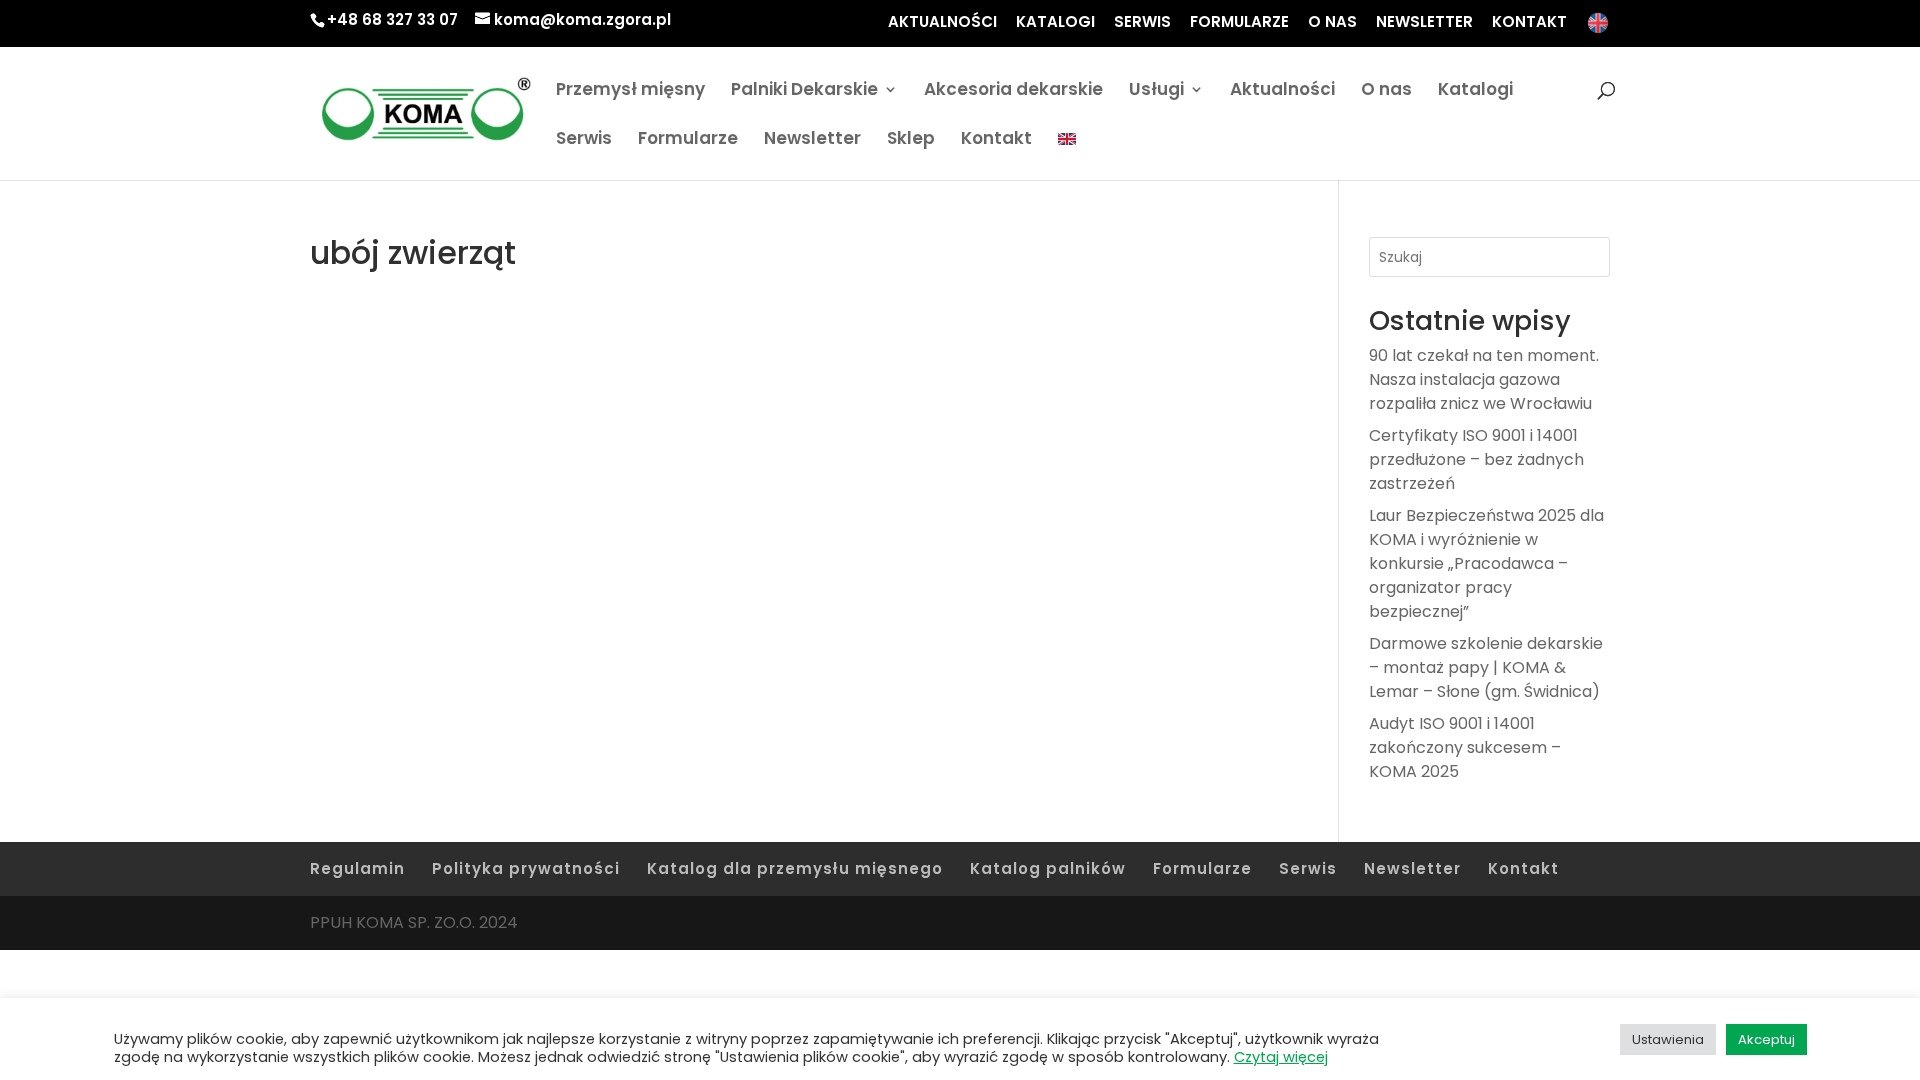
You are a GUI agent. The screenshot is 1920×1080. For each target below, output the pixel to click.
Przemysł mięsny (630, 91)
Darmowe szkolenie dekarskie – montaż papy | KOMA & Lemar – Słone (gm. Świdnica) (1486, 667)
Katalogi (1475, 91)
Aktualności (1282, 91)
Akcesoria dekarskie (1013, 91)
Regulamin (357, 868)
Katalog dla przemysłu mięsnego (795, 868)
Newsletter (812, 140)
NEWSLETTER (1424, 23)
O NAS (1332, 23)
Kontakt (996, 140)
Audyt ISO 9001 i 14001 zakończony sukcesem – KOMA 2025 (1465, 747)
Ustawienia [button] (1668, 1039)
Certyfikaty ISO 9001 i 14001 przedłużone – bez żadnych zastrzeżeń (1476, 459)
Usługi (1156, 91)
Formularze (688, 140)
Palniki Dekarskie (804, 91)
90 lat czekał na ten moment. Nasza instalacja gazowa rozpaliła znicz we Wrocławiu (1484, 379)
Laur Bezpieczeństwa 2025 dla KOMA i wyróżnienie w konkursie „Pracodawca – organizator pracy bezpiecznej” (1486, 563)
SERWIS (1142, 23)
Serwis (584, 140)
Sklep (911, 140)
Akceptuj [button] (1766, 1039)
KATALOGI (1055, 23)
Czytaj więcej (1281, 1057)
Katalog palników (1048, 868)
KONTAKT (1529, 23)
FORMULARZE (1239, 23)
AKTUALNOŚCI (942, 23)
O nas (1386, 91)
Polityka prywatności (526, 868)
